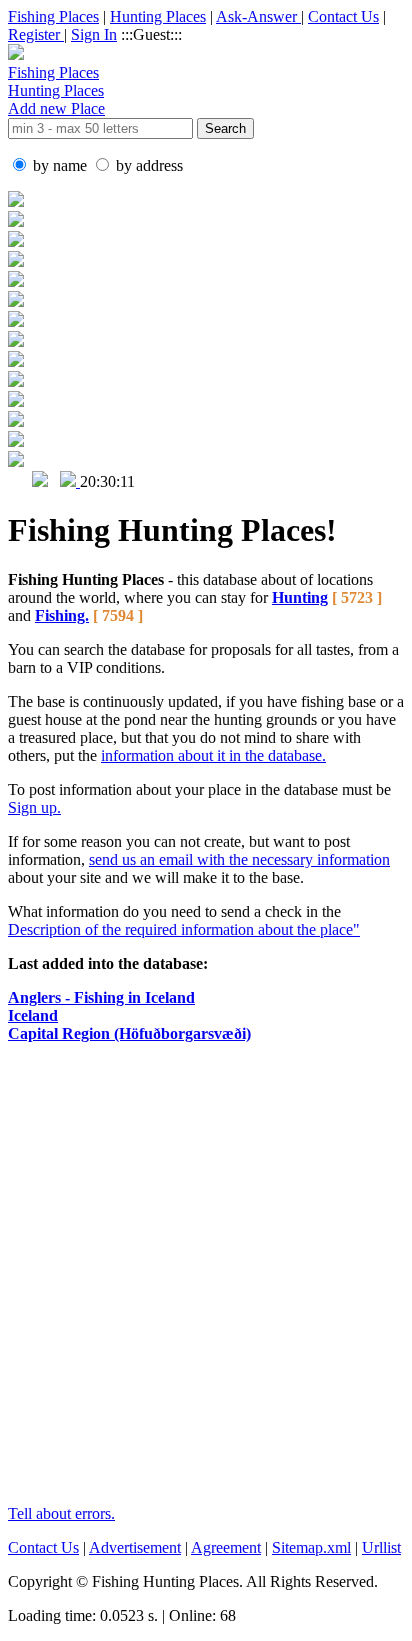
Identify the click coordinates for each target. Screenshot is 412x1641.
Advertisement (135, 1547)
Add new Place (56, 108)
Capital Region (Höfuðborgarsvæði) (129, 1033)
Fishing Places (53, 16)
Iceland (33, 1015)
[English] (18, 481)
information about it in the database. (213, 755)
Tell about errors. (61, 1513)
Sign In (94, 34)
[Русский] (40, 481)
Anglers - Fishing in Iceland (101, 997)
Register (36, 34)
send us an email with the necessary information (239, 859)
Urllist (381, 1547)
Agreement (226, 1547)
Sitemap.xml (311, 1547)
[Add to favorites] (70, 481)
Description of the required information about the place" (184, 929)
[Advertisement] (206, 1283)
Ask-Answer (258, 16)
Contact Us (343, 16)
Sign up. (34, 807)
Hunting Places (158, 16)
